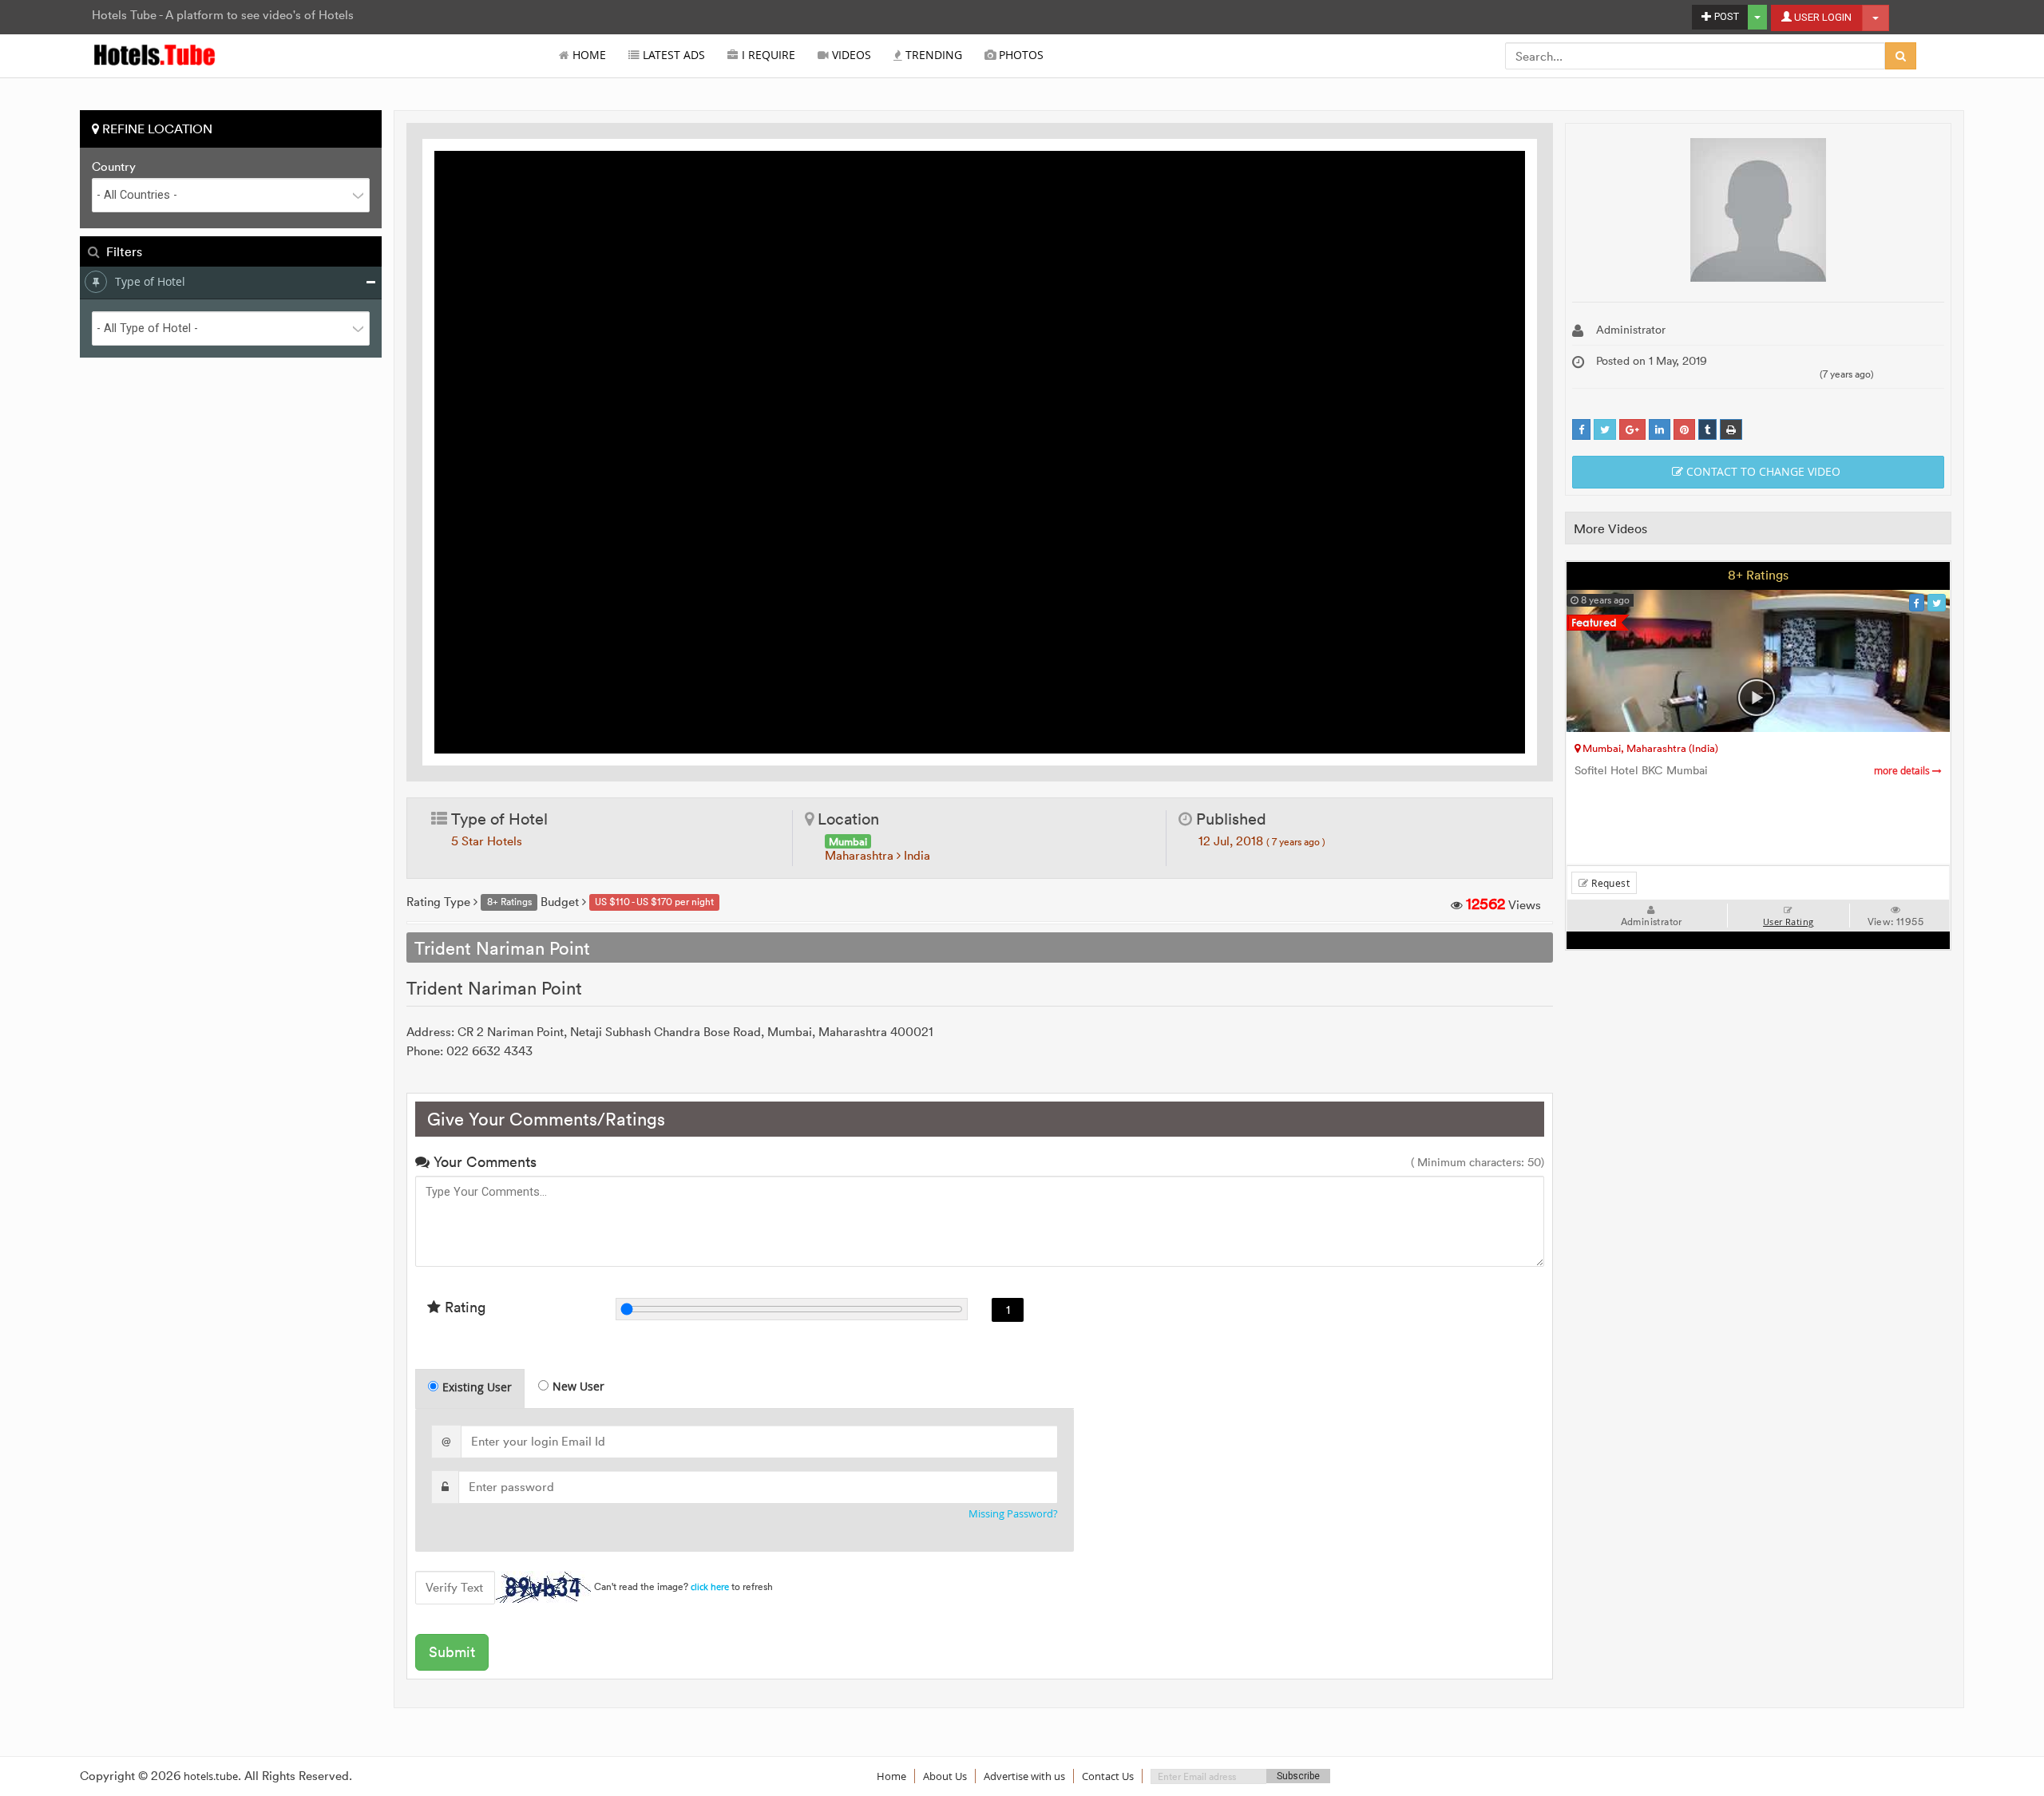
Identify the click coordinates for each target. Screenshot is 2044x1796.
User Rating (1788, 922)
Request (1609, 883)
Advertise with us (1024, 1776)
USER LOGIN (1822, 17)
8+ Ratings (1758, 575)
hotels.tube (211, 1776)
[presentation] (471, 1389)
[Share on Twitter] (1605, 430)
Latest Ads (672, 55)
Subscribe (1298, 1776)
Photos (1020, 55)
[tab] (470, 1389)
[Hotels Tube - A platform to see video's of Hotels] (155, 54)
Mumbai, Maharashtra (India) (1649, 748)
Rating (463, 1307)
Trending (932, 55)
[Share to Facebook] (1581, 430)
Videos (850, 55)
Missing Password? (1013, 1514)
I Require (767, 55)
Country (114, 167)
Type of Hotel (150, 281)
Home (588, 55)
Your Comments (483, 1162)
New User (578, 1386)
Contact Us (1108, 1776)
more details (1903, 771)
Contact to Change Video (1762, 471)
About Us (945, 1776)
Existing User (477, 1387)
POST (1725, 16)
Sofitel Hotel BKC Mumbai (1753, 771)
